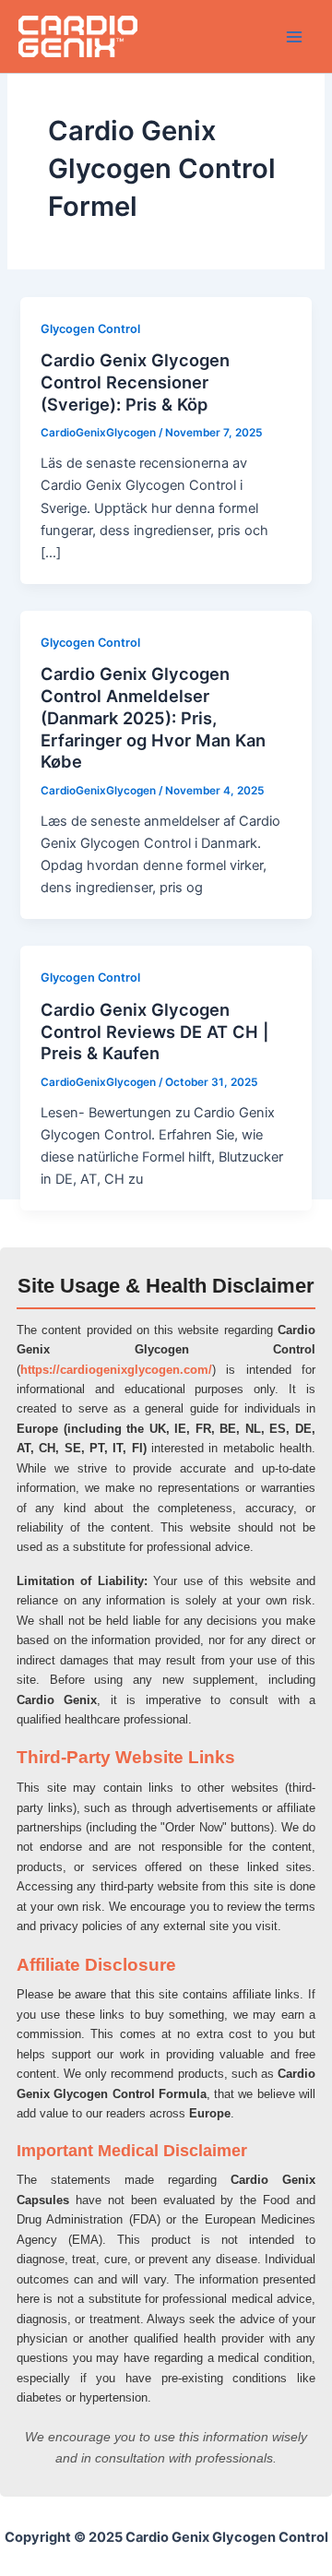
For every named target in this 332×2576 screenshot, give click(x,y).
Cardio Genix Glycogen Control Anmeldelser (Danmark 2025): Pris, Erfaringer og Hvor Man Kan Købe (153, 717)
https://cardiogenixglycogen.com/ (116, 1370)
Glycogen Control (90, 329)
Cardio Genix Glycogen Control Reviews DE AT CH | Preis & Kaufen (155, 1031)
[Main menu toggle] (294, 37)
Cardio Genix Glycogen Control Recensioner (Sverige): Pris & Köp (135, 382)
